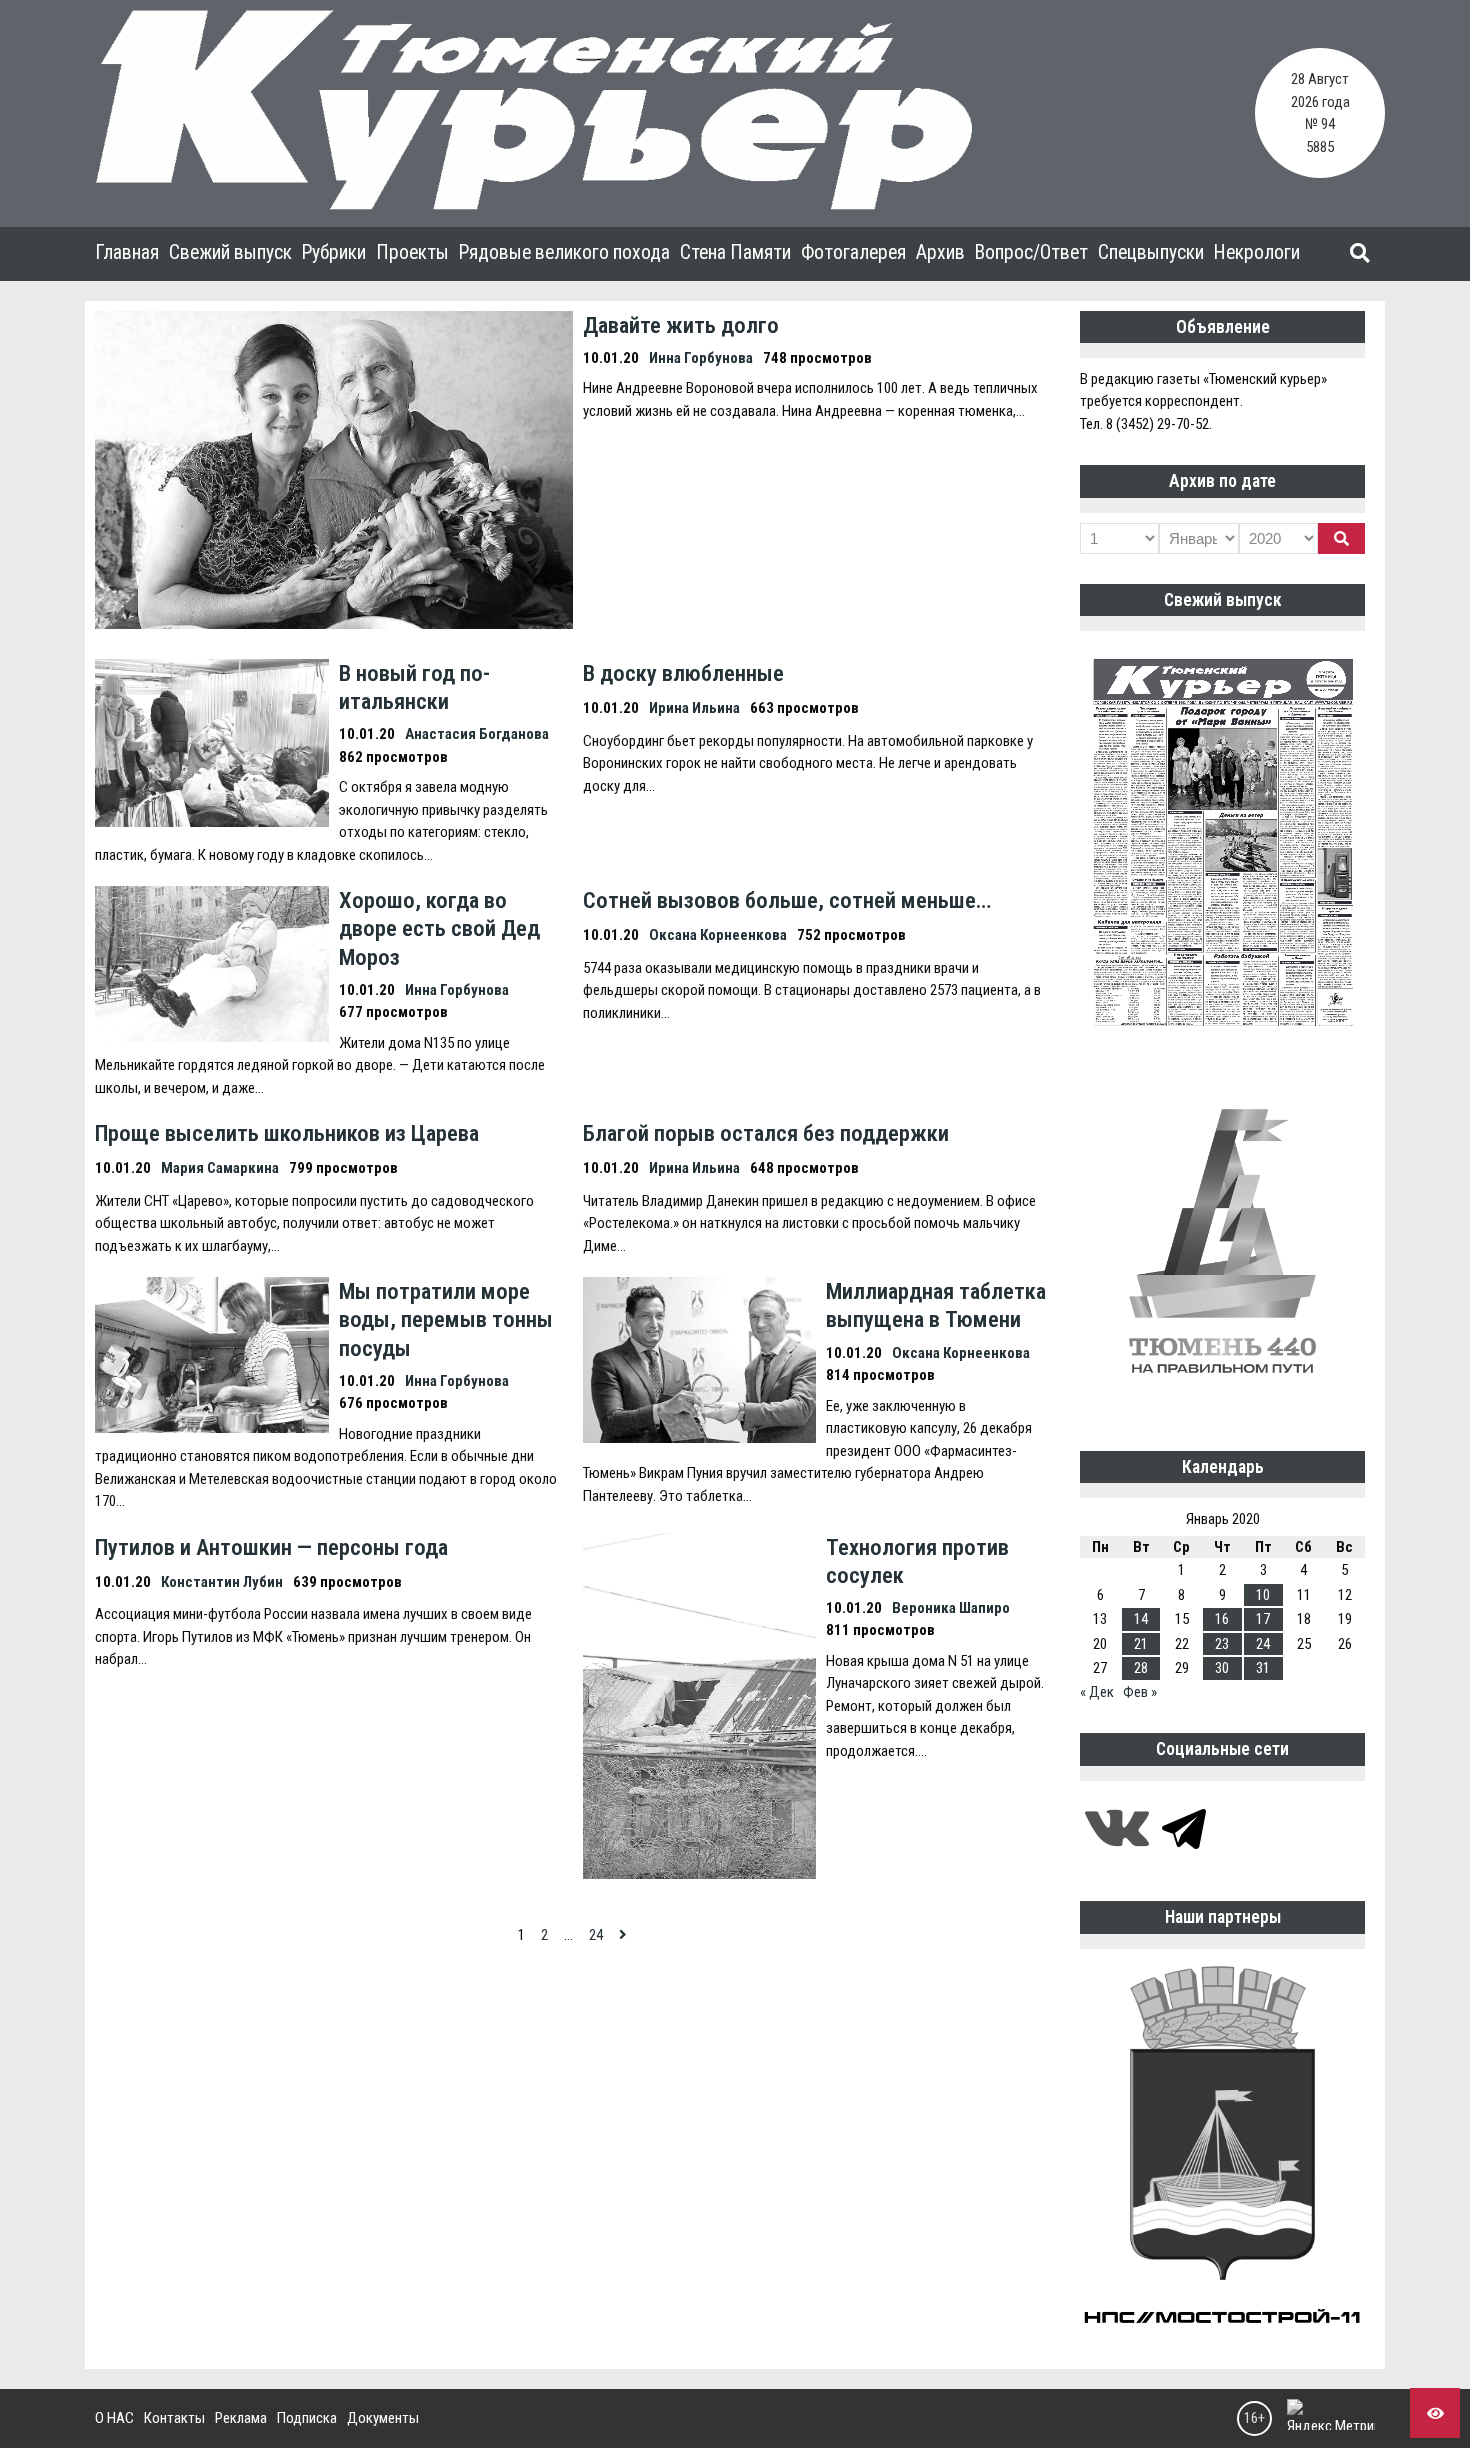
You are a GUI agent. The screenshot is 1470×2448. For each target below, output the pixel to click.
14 (1141, 1619)
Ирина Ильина (694, 708)
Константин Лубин (222, 1582)
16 (1222, 1619)
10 (1263, 1595)
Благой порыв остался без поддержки (766, 1133)
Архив (940, 252)
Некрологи (1257, 252)
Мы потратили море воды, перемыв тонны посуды (446, 1319)
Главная (127, 252)
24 (596, 1935)
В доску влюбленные (683, 673)
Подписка (307, 2418)
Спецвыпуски (1151, 252)
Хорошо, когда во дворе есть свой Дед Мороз (439, 928)
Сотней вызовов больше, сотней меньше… (787, 900)
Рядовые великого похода (564, 252)
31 (1263, 1668)
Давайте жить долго (681, 325)
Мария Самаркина (220, 1168)
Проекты (412, 252)
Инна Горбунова (701, 358)
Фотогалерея (853, 252)
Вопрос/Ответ (1031, 252)
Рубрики (334, 252)
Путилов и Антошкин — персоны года (271, 1547)
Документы (383, 2418)
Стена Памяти (735, 252)
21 (1141, 1644)
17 (1263, 1619)
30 (1222, 1668)
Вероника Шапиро (951, 1608)
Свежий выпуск (230, 252)
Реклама (241, 2418)
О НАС (114, 2418)
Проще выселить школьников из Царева (287, 1133)
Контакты (174, 2418)
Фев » (1140, 1692)
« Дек (1097, 1692)
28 (1141, 1668)
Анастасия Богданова (477, 734)
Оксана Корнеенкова (718, 935)
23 (1222, 1644)
